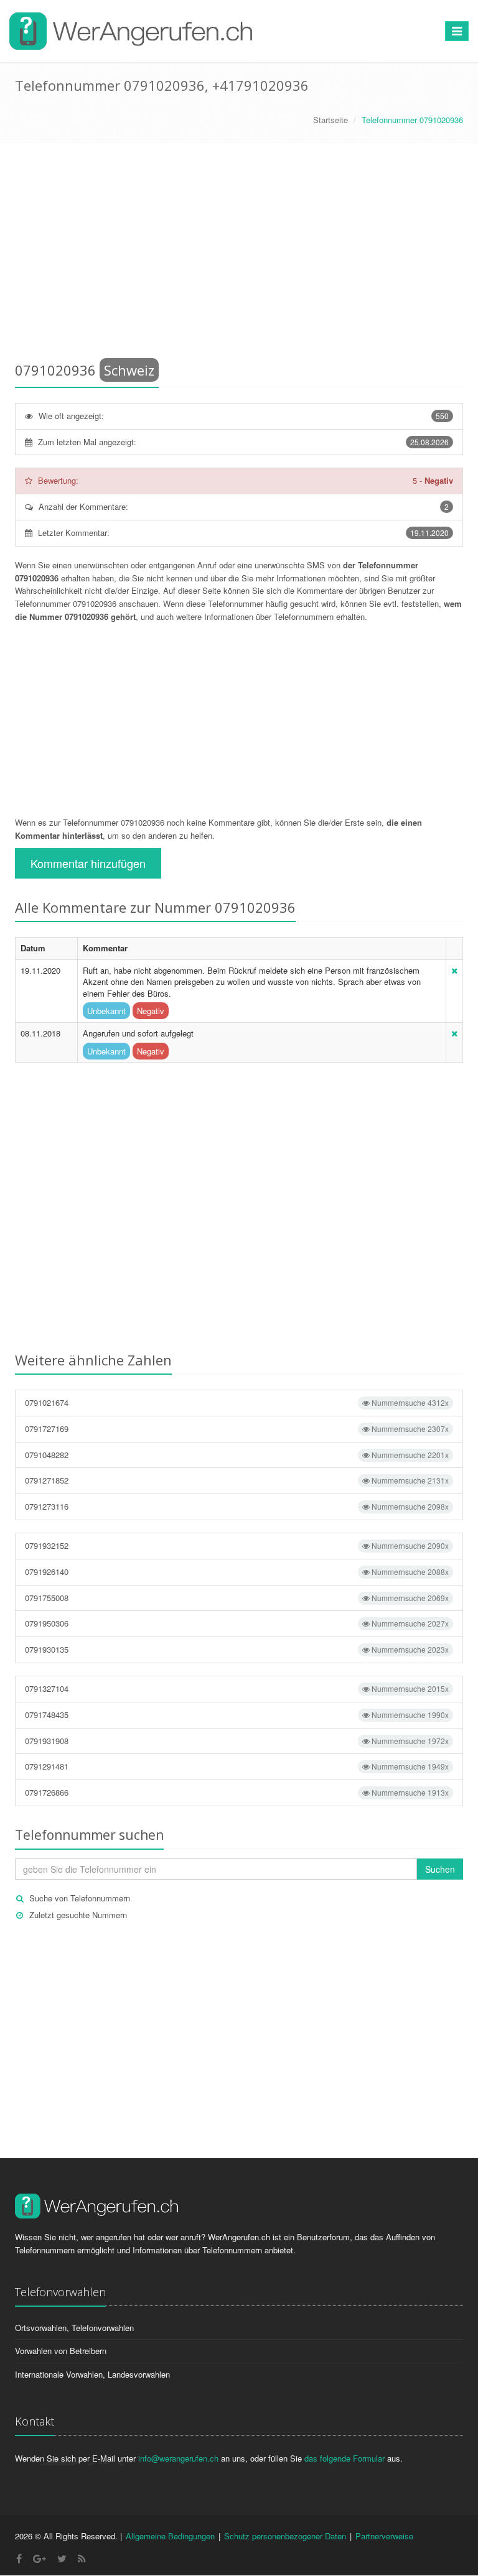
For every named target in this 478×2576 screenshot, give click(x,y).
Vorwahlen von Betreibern (61, 2351)
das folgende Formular (344, 2458)
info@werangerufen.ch (178, 2458)
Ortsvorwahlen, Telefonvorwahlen (74, 2328)
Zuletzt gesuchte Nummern (78, 1915)
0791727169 (237, 1429)
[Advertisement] (239, 254)
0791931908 (237, 1741)
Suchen (440, 1869)
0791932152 (237, 1545)
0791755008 (237, 1598)
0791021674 (237, 1402)
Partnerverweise (384, 2536)
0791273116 (237, 1506)
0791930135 (237, 1649)
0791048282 (237, 1455)
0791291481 (237, 1766)
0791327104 (237, 1688)
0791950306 (237, 1623)
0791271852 (237, 1480)
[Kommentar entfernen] (454, 970)
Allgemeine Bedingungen (170, 2536)
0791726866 (237, 1792)
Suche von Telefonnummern (80, 1898)
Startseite (330, 120)
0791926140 (237, 1572)
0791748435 (237, 1715)
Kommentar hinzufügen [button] (88, 863)
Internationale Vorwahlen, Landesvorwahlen (92, 2374)
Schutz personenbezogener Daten (285, 2536)
